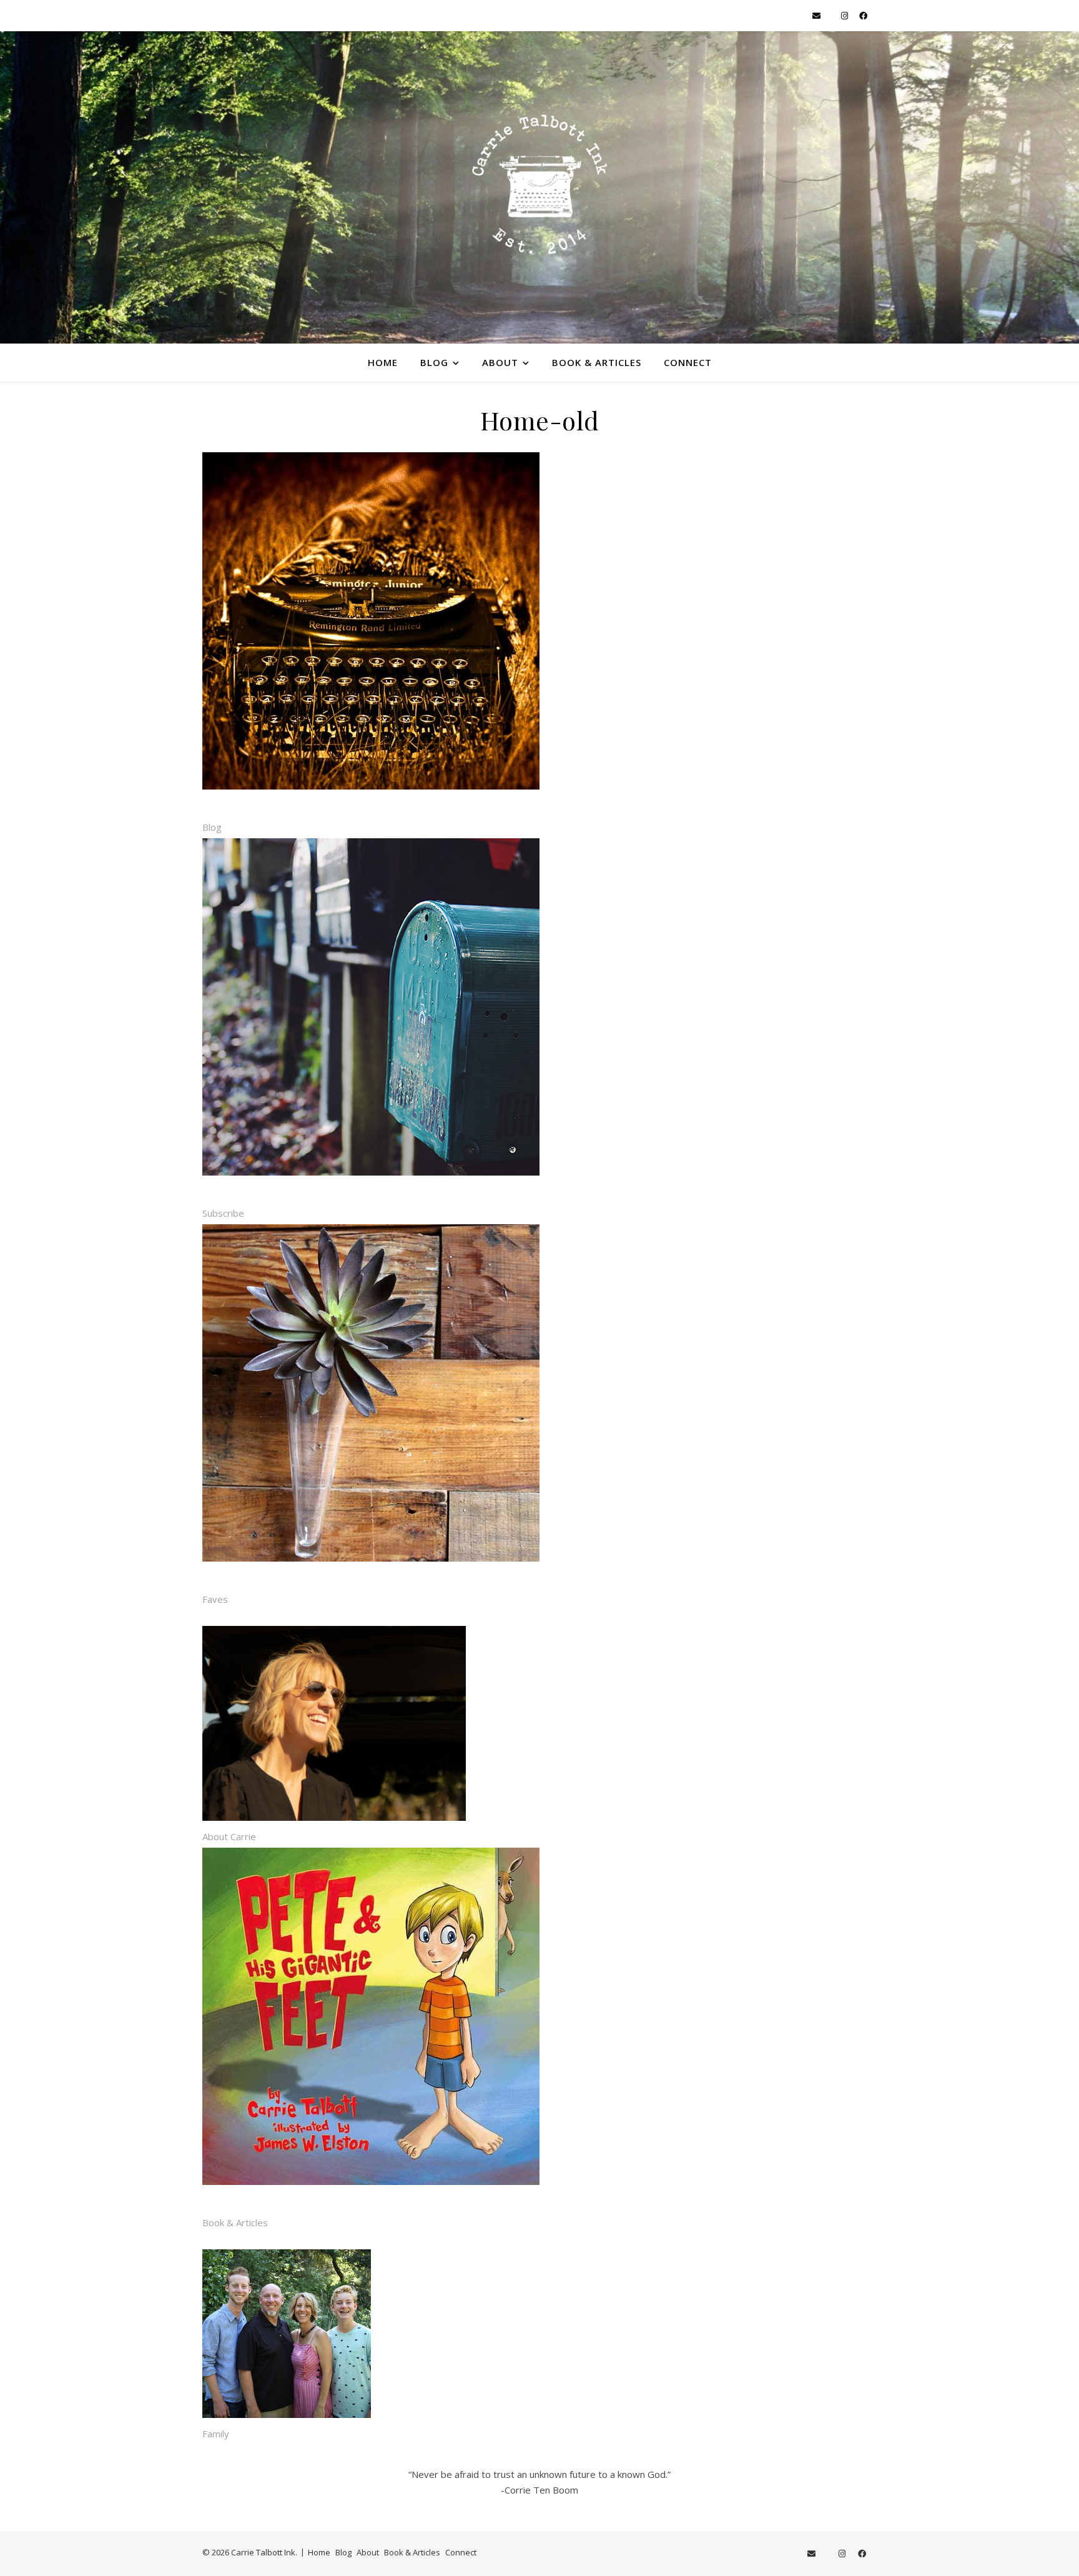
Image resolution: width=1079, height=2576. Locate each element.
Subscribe (223, 1213)
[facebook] (863, 16)
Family (216, 2434)
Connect (688, 362)
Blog (434, 362)
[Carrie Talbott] (539, 187)
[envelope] (817, 16)
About (500, 362)
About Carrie (229, 1836)
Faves (215, 1599)
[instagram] (845, 16)
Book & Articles (597, 362)
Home (383, 362)
